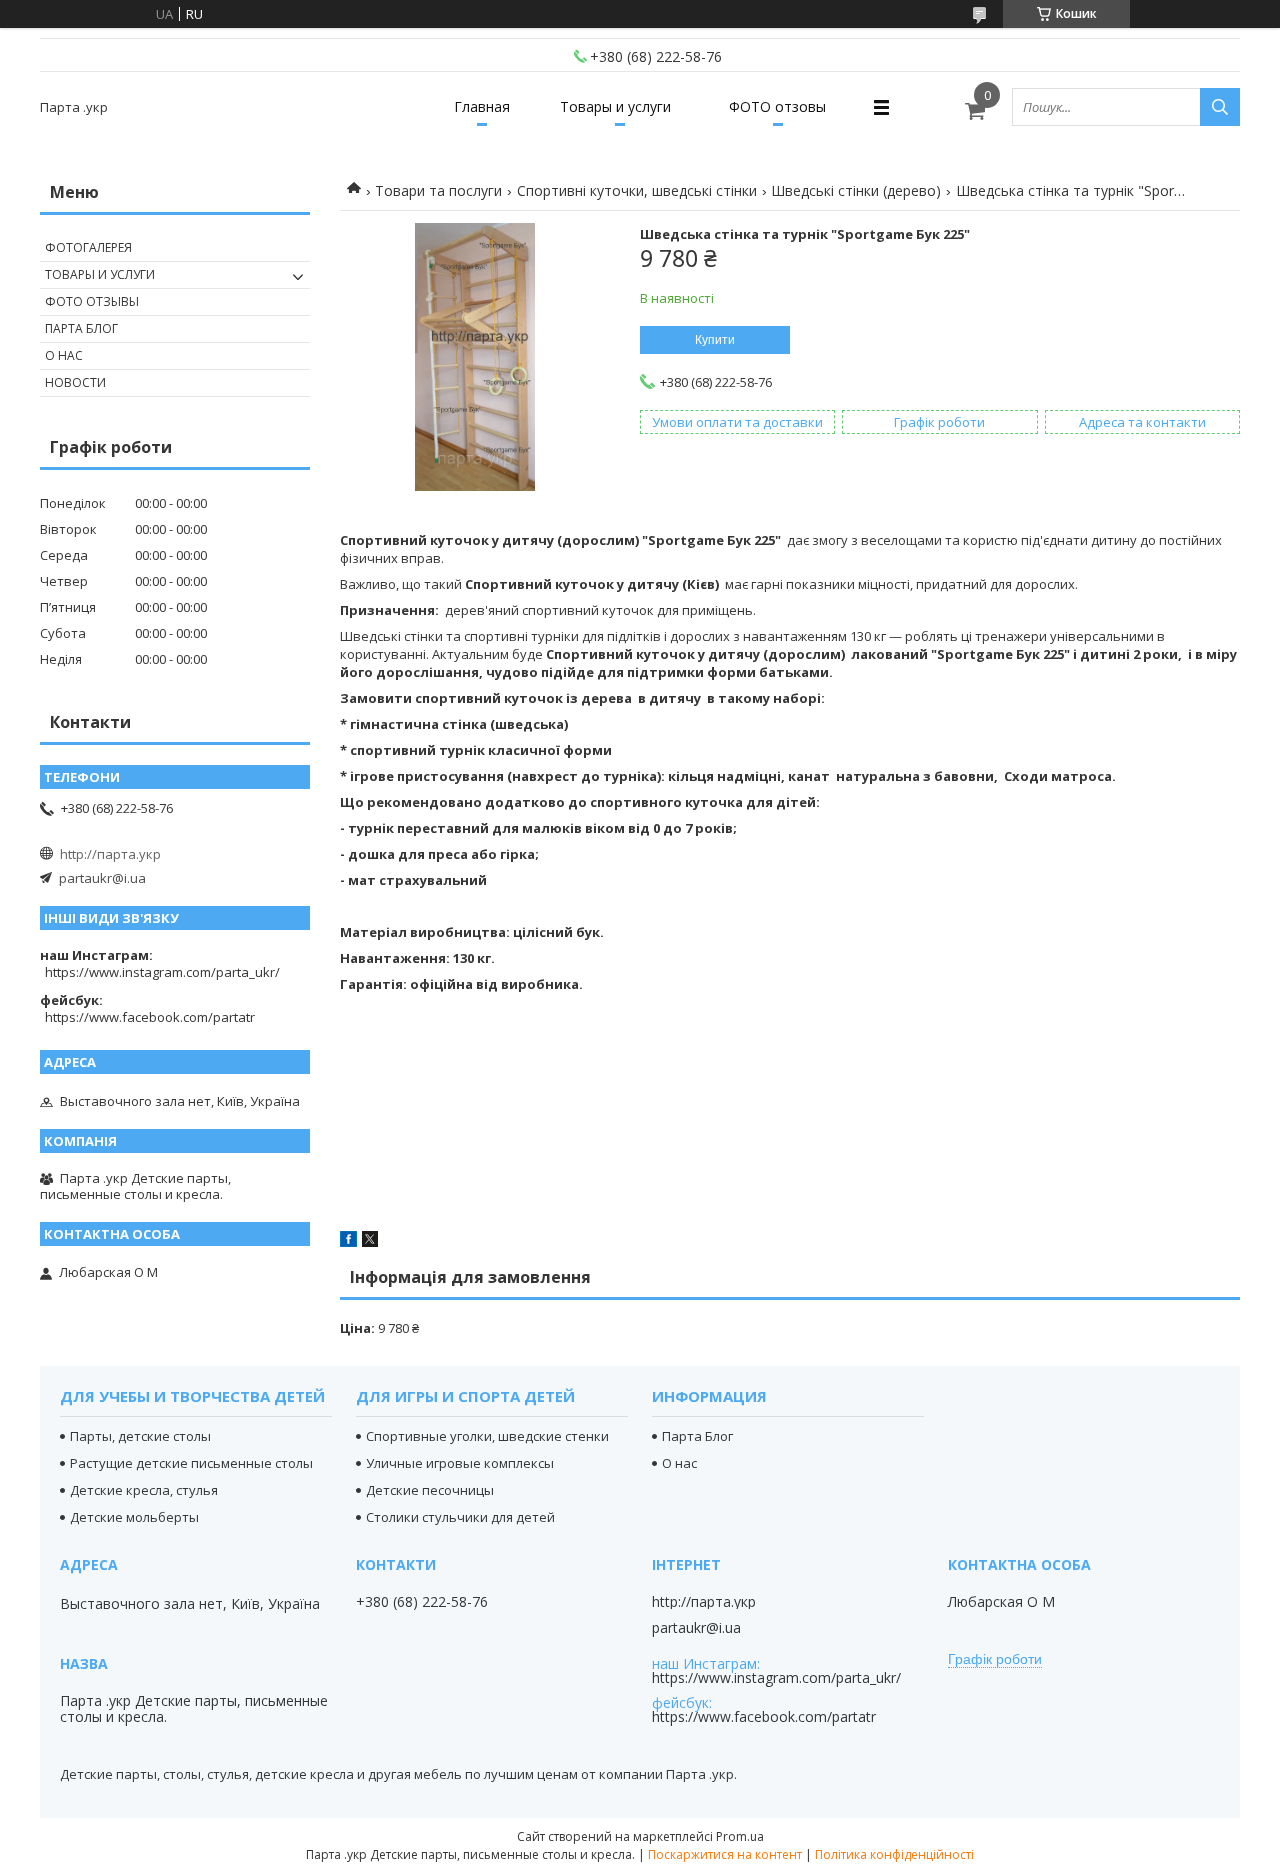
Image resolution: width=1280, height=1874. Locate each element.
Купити (715, 340)
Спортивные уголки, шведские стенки (487, 1436)
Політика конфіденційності (894, 1854)
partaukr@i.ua (102, 878)
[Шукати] (1220, 107)
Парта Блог (81, 328)
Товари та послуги (438, 190)
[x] (370, 1242)
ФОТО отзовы (777, 106)
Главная (482, 106)
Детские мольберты (134, 1517)
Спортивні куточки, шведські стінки (637, 190)
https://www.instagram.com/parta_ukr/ (162, 972)
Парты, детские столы (140, 1436)
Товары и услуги (615, 106)
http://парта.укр (110, 854)
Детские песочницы (430, 1490)
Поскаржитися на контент (725, 1854)
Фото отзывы (92, 301)
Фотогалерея (88, 247)
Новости (75, 382)
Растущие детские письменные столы (191, 1463)
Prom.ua (740, 1836)
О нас (64, 355)
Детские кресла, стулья (144, 1490)
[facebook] (348, 1242)
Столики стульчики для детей (460, 1517)
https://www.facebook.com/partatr (150, 1017)
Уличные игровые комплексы (460, 1463)
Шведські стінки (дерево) (856, 190)
